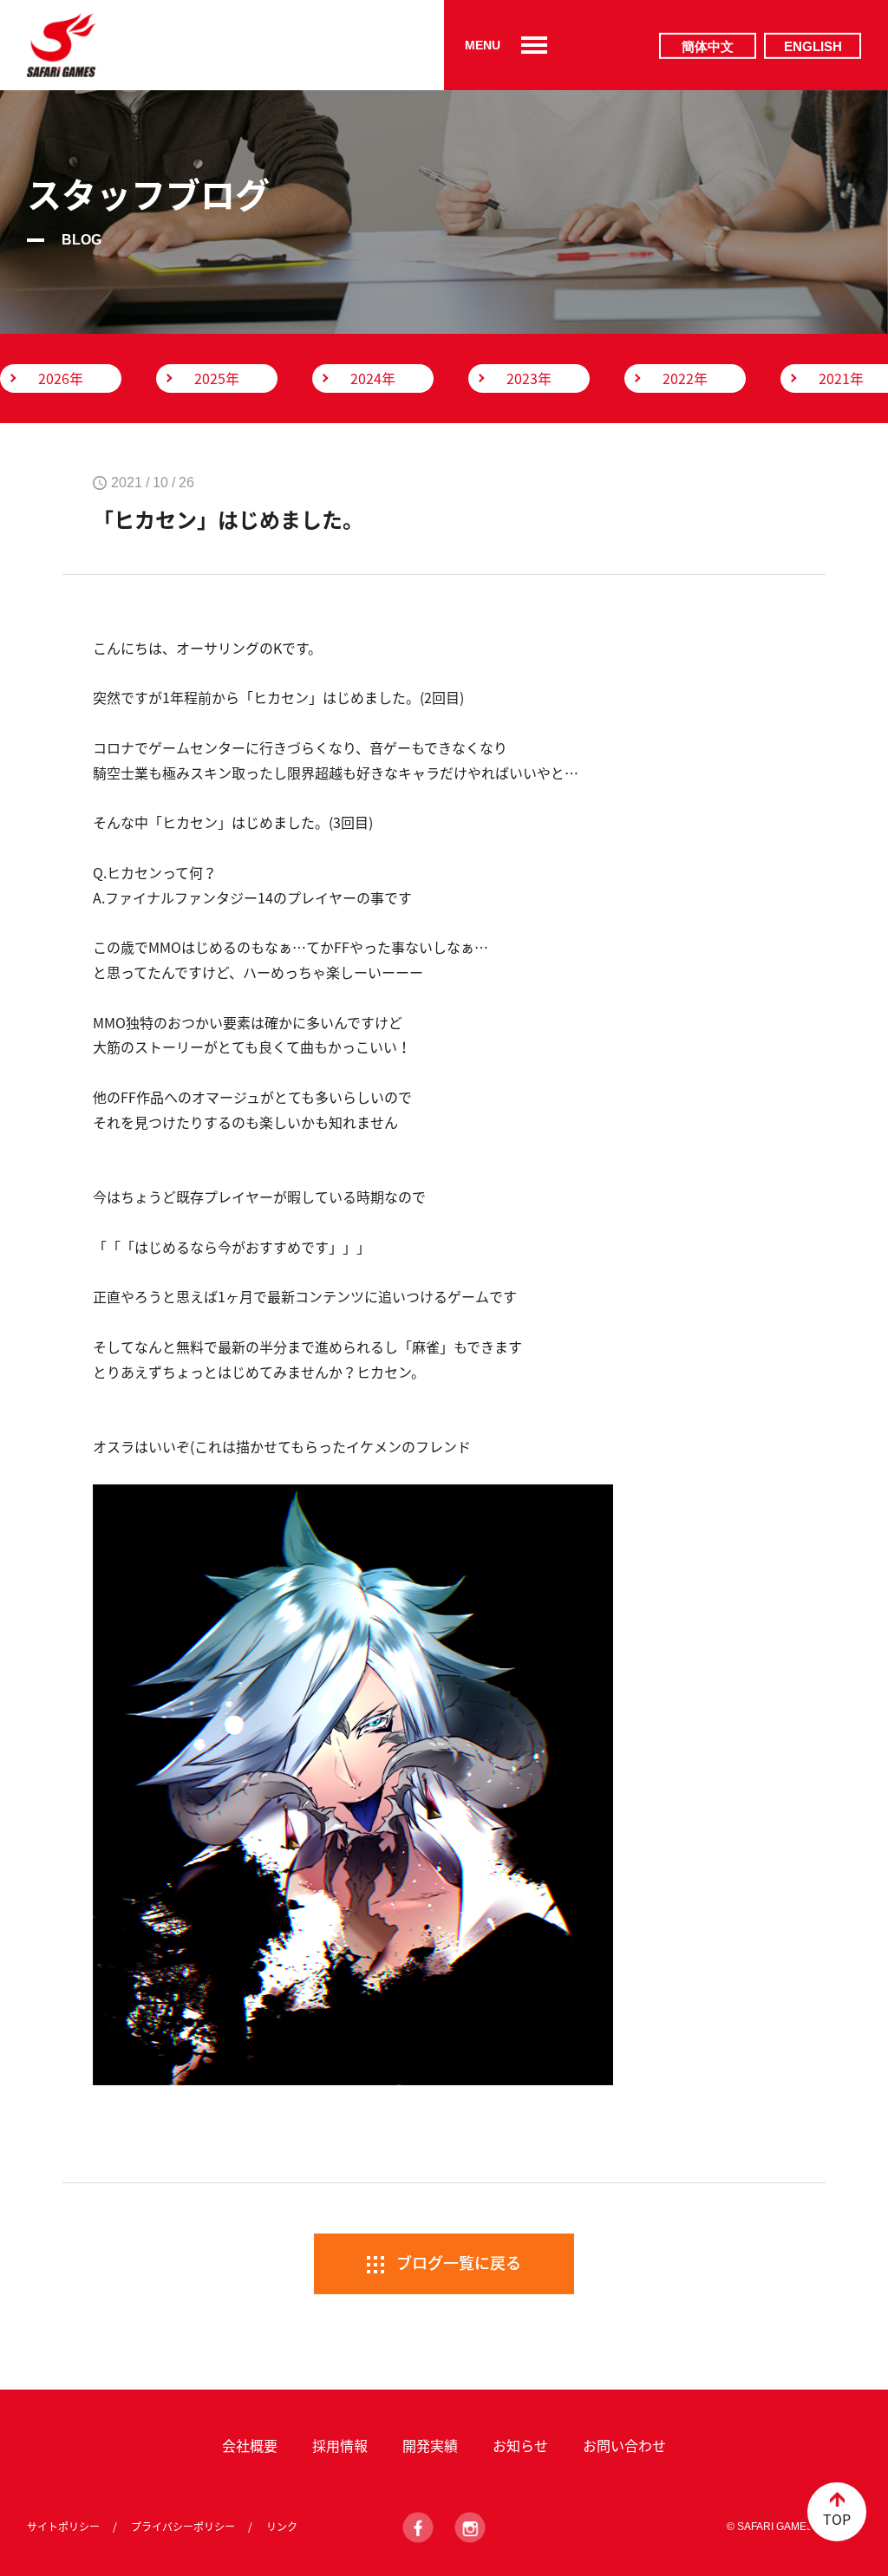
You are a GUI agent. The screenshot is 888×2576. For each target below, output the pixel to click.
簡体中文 (708, 46)
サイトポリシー (63, 2527)
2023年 (529, 378)
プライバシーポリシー (183, 2527)
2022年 (685, 378)
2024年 (373, 378)
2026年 (61, 378)
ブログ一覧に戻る (459, 2263)
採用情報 (340, 2445)
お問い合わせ (624, 2445)
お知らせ (520, 2445)
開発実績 (430, 2445)
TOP (837, 2519)
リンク (282, 2527)
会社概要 (250, 2445)
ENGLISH (813, 46)
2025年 (217, 378)
